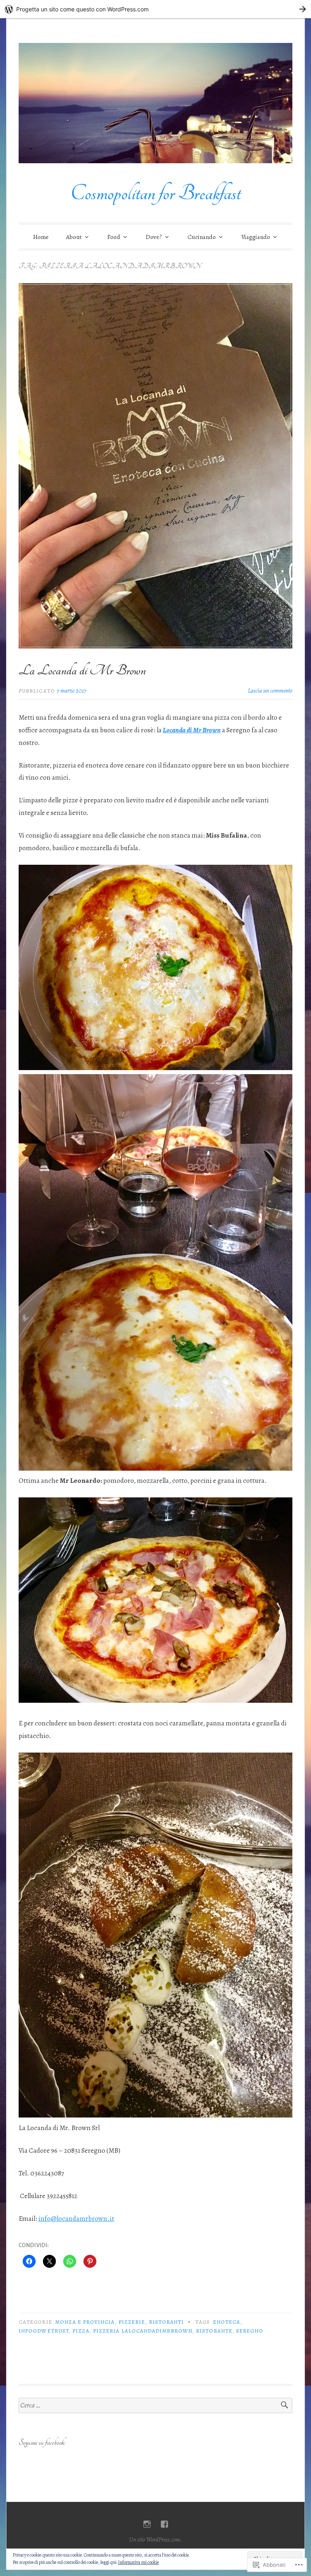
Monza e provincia (85, 2322)
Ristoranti (167, 2322)
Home (41, 237)
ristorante (214, 2331)
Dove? (154, 237)
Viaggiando (256, 237)
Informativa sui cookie (138, 2562)
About (74, 237)
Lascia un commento (270, 691)
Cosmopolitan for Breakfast (155, 193)
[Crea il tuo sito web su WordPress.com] (155, 9)
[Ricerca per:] (155, 2406)
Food (114, 237)
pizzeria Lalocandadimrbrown (143, 2331)
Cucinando (202, 237)
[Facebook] (164, 2524)
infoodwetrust (44, 2331)
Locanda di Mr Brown (192, 730)
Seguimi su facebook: (42, 2443)
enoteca (227, 2322)
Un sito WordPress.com (155, 2540)
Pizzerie (132, 2322)
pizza (81, 2331)
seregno (250, 2331)
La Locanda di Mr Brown (82, 670)
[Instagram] (147, 2524)
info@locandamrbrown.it (76, 2219)
